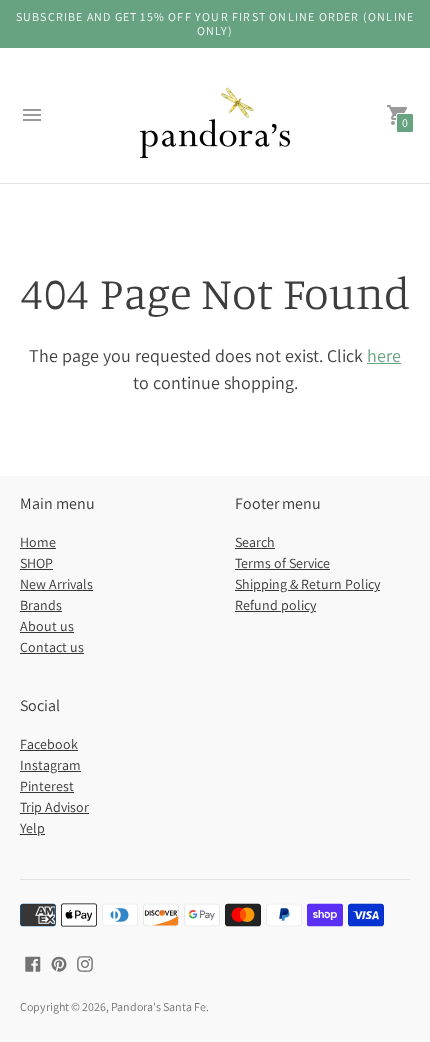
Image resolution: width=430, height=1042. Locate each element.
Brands (41, 605)
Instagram (50, 765)
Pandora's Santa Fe (158, 1006)
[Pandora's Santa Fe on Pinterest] (59, 962)
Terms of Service (282, 563)
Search (255, 542)
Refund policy (275, 605)
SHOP (36, 563)
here (384, 355)
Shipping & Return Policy (307, 584)
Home (38, 542)
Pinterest (47, 786)
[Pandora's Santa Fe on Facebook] (33, 962)
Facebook (49, 744)
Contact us (52, 647)
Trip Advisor (54, 807)
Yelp (32, 828)
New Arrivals (56, 584)
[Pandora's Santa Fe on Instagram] (85, 962)
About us (47, 626)
